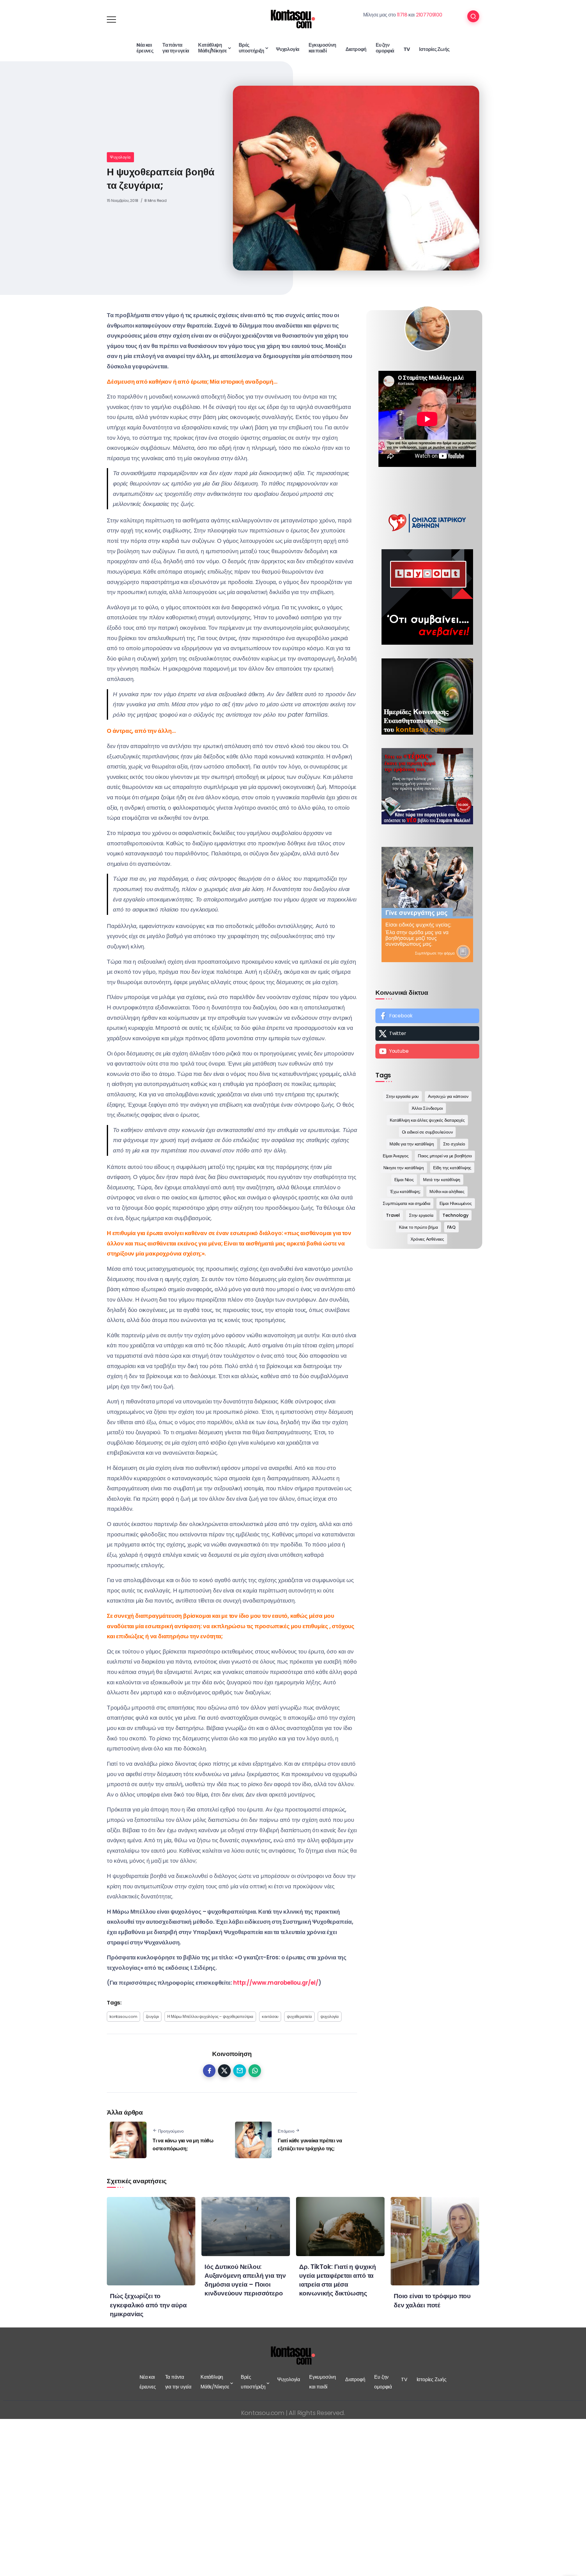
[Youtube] (427, 1051)
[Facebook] (427, 1016)
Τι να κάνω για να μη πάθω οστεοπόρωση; (183, 2145)
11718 (402, 15)
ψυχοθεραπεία (299, 2017)
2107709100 (429, 15)
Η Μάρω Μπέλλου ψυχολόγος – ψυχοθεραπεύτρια (210, 2017)
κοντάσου (270, 2017)
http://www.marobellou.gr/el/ (275, 1983)
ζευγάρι (152, 2017)
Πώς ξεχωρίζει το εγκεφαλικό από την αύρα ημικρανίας (148, 2305)
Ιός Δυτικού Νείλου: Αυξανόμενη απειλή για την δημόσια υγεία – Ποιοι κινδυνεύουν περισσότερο (245, 2280)
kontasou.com (123, 2017)
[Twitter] (427, 1034)
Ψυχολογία (120, 157)
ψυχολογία (330, 2017)
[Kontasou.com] (293, 19)
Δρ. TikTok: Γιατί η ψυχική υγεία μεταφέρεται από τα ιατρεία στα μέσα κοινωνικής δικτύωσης (338, 2280)
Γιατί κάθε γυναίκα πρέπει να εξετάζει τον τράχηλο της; (310, 2145)
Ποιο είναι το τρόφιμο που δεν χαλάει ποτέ (432, 2300)
